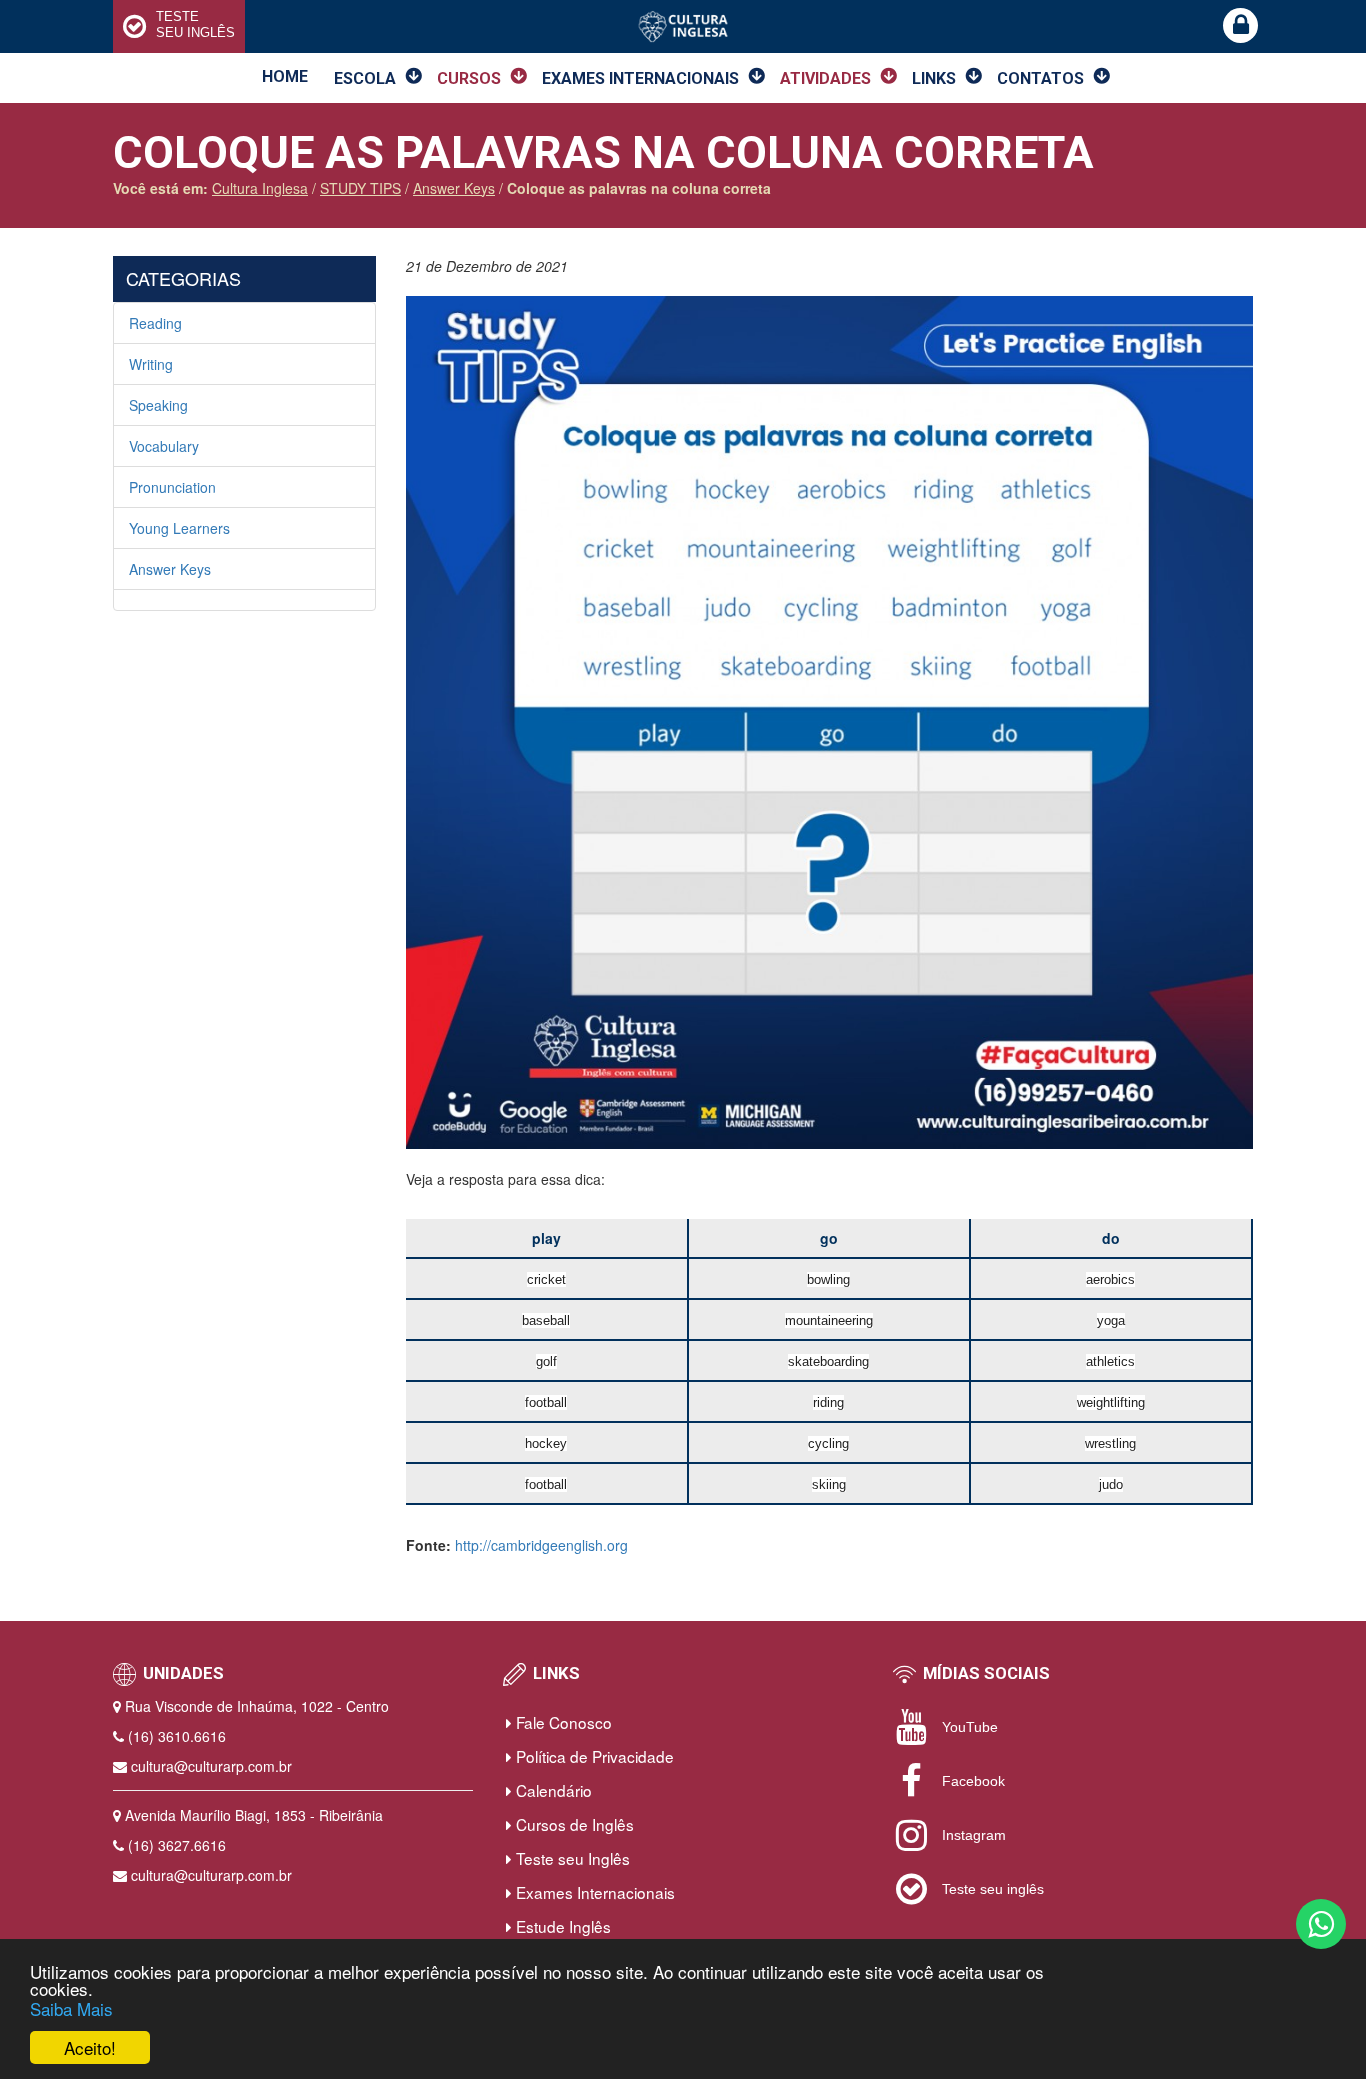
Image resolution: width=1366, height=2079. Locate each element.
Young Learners (179, 528)
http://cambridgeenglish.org (541, 1545)
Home (285, 76)
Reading (155, 323)
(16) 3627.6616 (177, 1845)
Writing (151, 364)
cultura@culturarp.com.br (211, 1766)
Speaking (158, 405)
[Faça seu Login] (1240, 25)
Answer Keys (170, 569)
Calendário (552, 1790)
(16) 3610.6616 (177, 1736)
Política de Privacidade (593, 1756)
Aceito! (90, 2047)
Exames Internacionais (593, 1892)
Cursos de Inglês (573, 1824)
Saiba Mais (71, 2008)
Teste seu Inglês (571, 1858)
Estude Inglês (561, 1926)
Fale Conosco (562, 1722)
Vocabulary (164, 446)
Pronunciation (172, 487)
